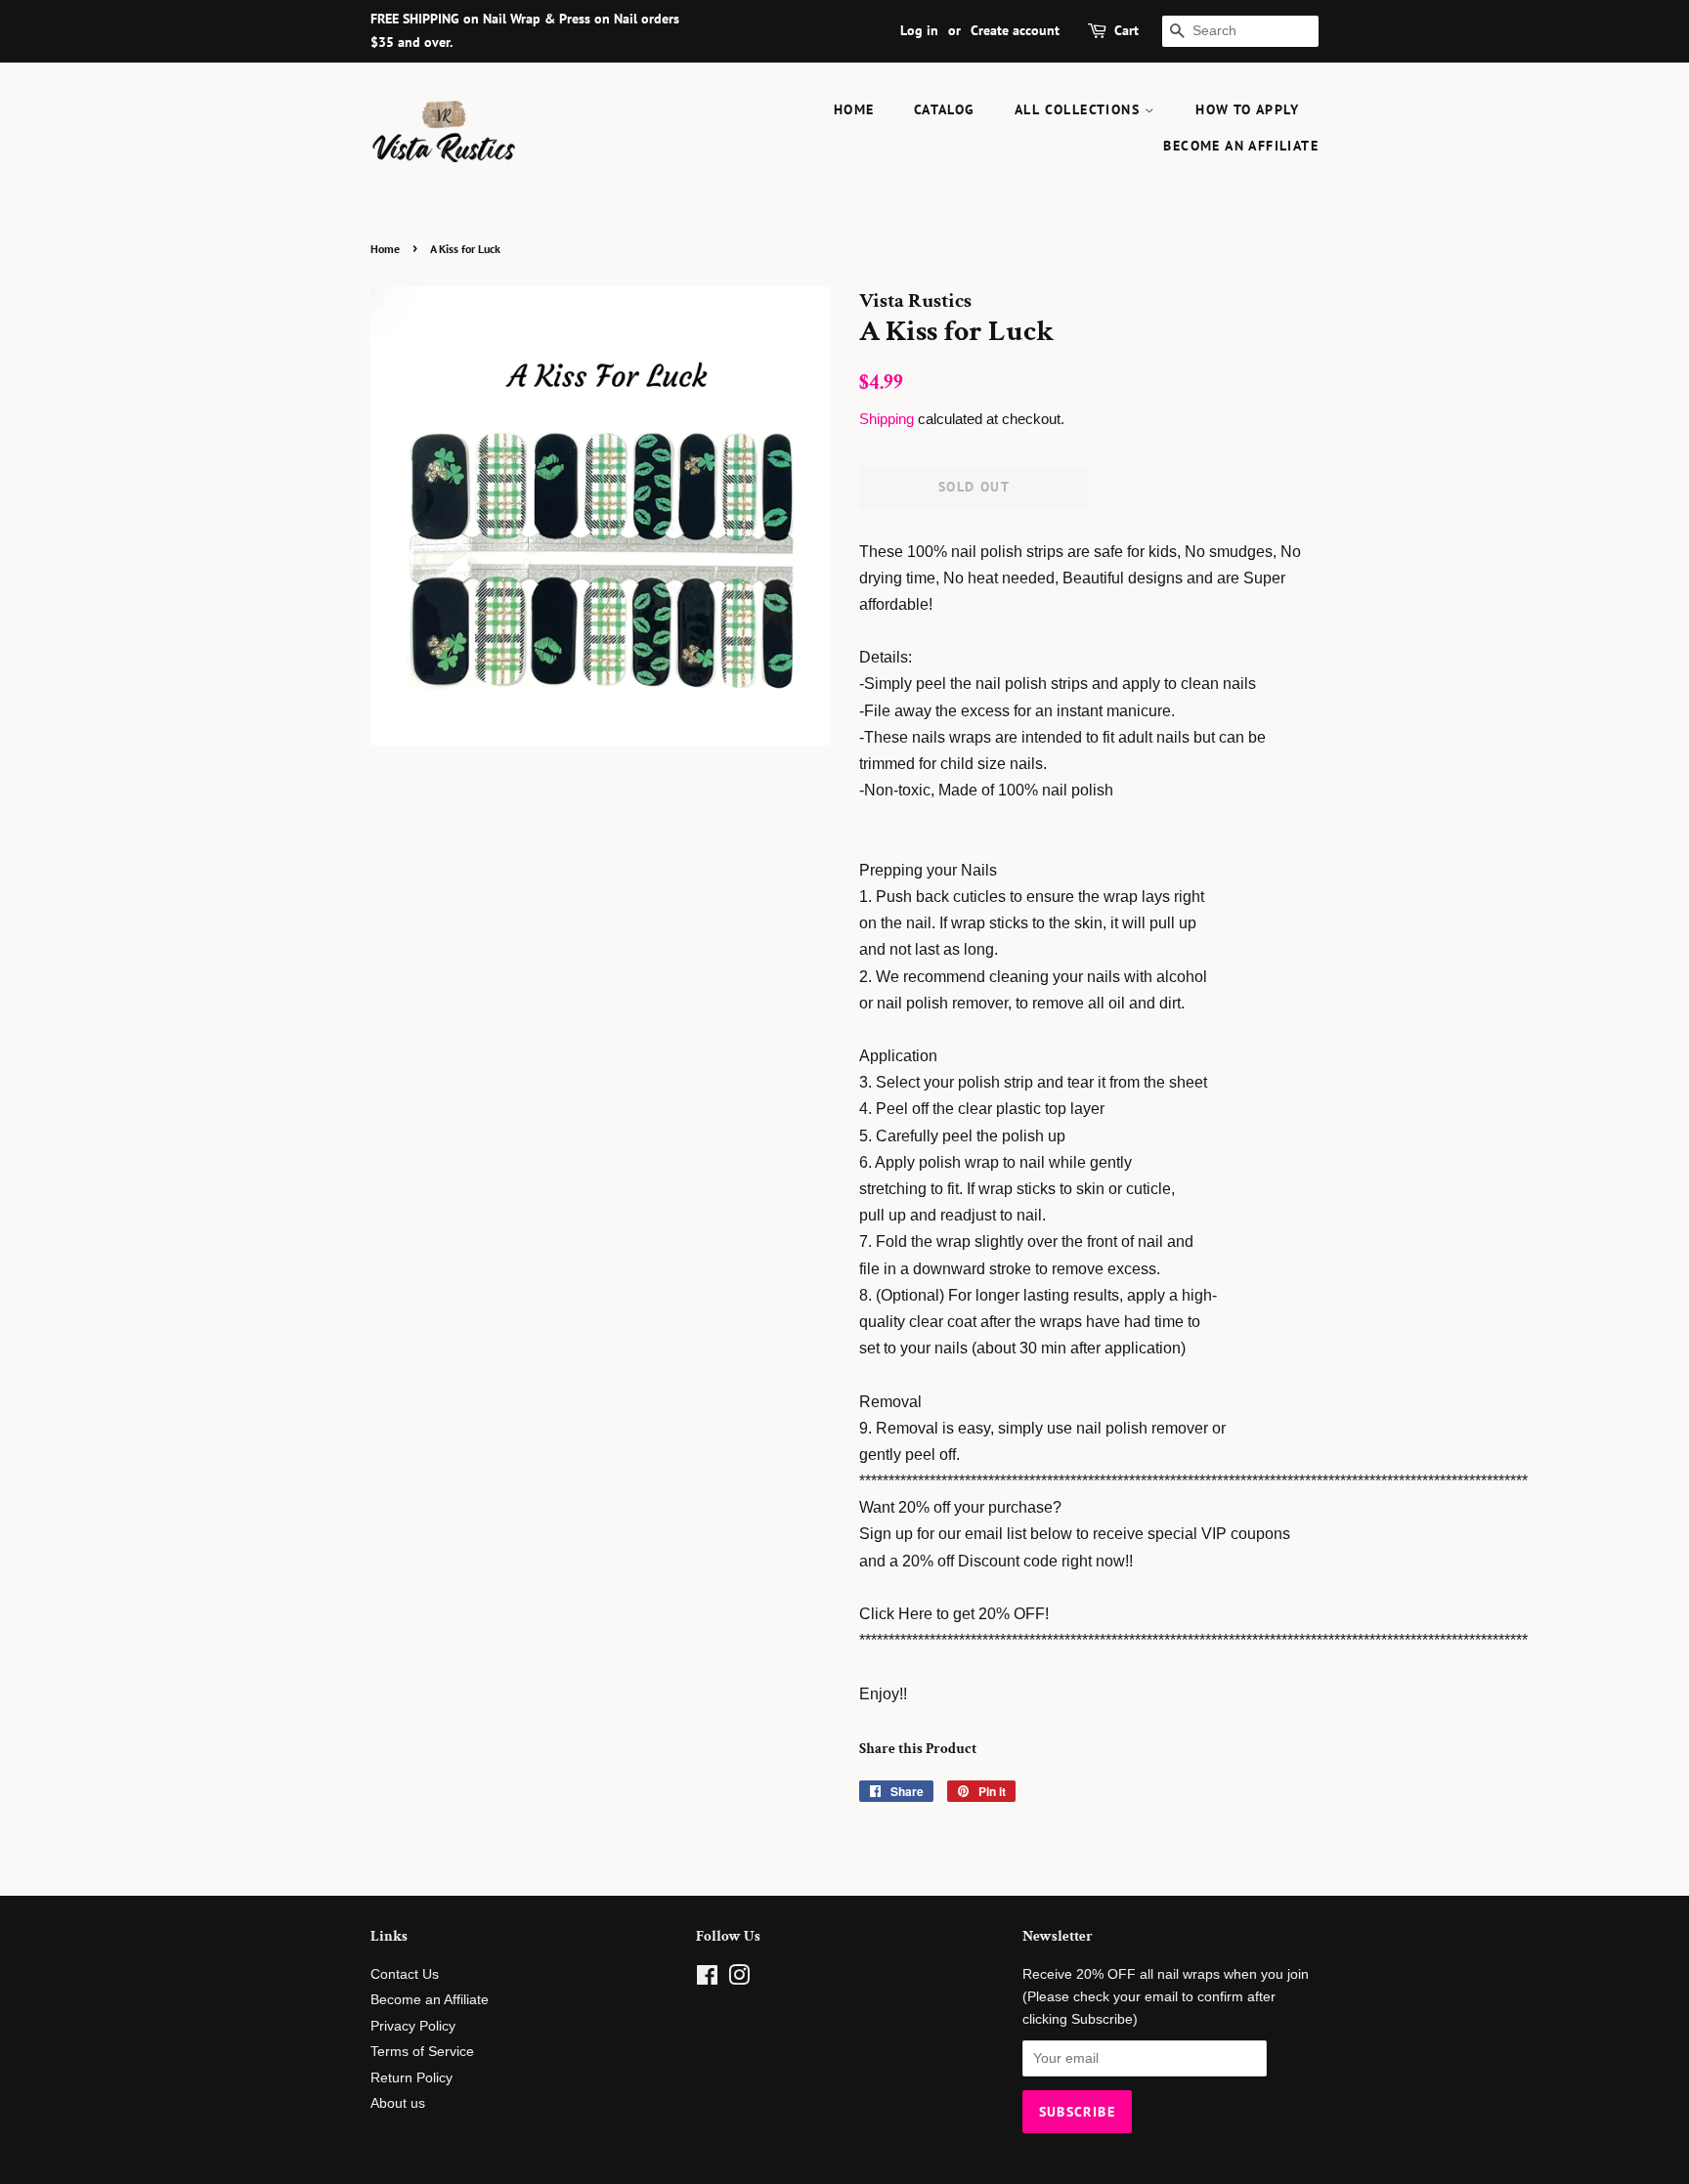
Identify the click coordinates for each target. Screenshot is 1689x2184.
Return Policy (411, 2078)
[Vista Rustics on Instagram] (739, 1979)
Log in (919, 30)
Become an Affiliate (1241, 146)
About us (398, 2103)
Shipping (887, 419)
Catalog (945, 109)
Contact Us (405, 1974)
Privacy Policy (413, 2026)
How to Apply (1247, 109)
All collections (1080, 109)
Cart (1126, 30)
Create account (1015, 30)
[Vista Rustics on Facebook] (707, 1979)
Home (854, 109)
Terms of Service (422, 2052)
